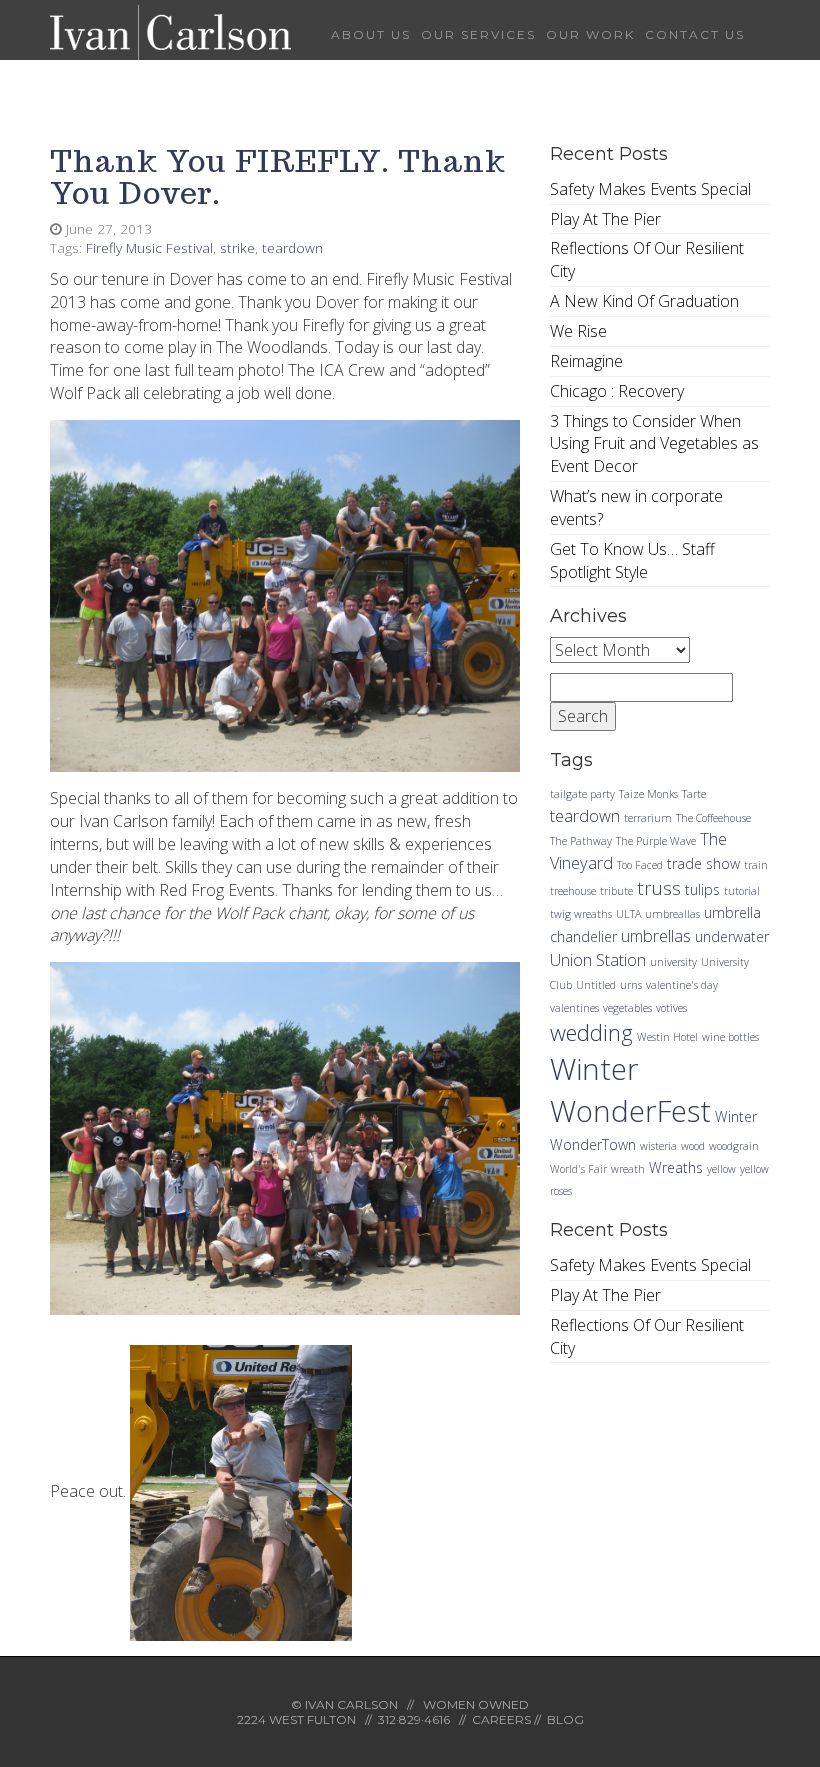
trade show (703, 863)
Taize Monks (648, 794)
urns (631, 985)
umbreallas (672, 914)
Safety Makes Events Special (650, 189)
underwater (732, 936)
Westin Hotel (667, 1037)
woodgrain (734, 1146)
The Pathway (581, 841)
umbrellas (656, 935)
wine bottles (730, 1037)
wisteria (658, 1146)
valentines (574, 1008)
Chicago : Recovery (617, 391)
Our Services (478, 34)
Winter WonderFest (630, 1090)
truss (659, 887)
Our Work (590, 34)
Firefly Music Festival (149, 247)
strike (237, 247)
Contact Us (695, 34)
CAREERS (501, 1719)
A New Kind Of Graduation (644, 301)
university (673, 962)
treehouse (573, 891)
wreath (628, 1169)
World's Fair (578, 1169)
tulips (702, 889)
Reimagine (586, 361)
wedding (591, 1032)
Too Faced (640, 865)
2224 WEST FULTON (296, 1719)
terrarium (648, 818)
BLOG (565, 1719)
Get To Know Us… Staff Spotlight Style (632, 560)
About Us (371, 34)
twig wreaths (581, 914)
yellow (721, 1169)
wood (693, 1146)
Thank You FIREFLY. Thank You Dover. (278, 176)
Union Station (598, 959)
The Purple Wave (656, 841)
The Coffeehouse (713, 818)
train (756, 865)
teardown (292, 247)
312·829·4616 (414, 1719)
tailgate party (582, 794)
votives (671, 1008)
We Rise (578, 331)
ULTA (628, 914)
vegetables (627, 1008)
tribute (616, 891)
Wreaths (676, 1167)
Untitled (596, 985)
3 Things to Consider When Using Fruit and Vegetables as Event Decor (654, 444)
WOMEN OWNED (476, 1704)
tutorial (742, 891)
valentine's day (682, 985)
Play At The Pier (605, 219)
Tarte (694, 794)
